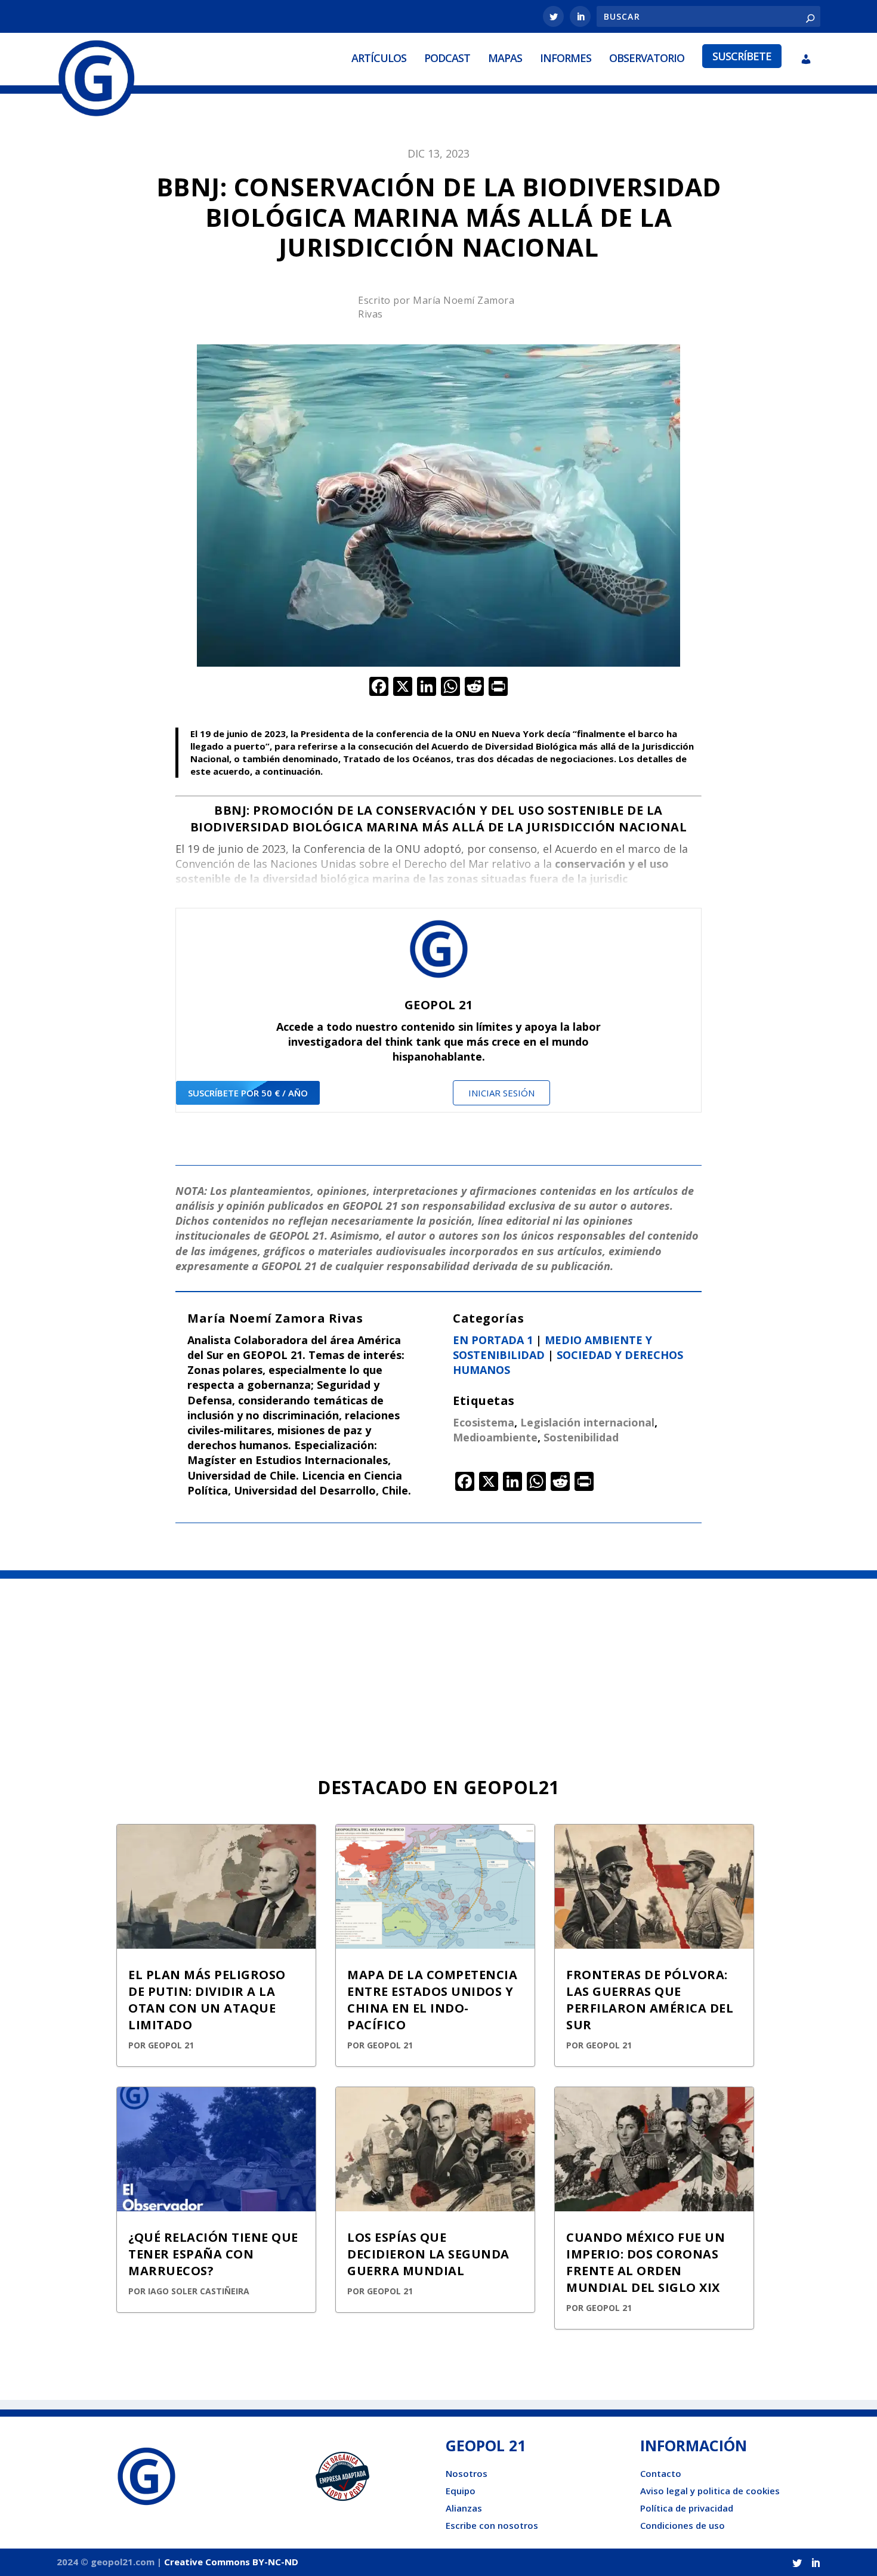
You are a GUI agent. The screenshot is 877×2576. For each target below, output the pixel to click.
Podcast (447, 58)
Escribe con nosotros (492, 2525)
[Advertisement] (438, 1668)
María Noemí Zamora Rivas (275, 1318)
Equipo (461, 2491)
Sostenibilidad (581, 1437)
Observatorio (647, 58)
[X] (403, 688)
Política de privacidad (687, 2508)
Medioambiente (495, 1437)
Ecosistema (484, 1422)
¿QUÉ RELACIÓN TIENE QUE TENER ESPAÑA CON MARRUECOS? (213, 2254)
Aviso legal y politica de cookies (710, 2491)
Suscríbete (742, 56)
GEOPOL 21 (171, 2045)
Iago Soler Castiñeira (199, 2291)
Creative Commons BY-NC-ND (231, 2562)
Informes (566, 58)
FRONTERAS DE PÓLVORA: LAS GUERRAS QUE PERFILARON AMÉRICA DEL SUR (650, 2000)
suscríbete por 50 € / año (248, 1093)
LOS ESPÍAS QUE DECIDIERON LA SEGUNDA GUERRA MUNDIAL (428, 2254)
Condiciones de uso (683, 2525)
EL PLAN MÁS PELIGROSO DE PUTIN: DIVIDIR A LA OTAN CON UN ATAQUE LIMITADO (207, 2000)
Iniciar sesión (501, 1093)
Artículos (379, 58)
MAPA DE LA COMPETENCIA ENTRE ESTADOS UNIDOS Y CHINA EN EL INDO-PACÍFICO (432, 2000)
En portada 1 (493, 1340)
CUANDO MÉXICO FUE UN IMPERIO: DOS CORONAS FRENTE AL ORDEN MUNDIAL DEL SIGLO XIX (646, 2262)
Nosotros (467, 2473)
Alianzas (464, 2508)
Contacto (661, 2473)
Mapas (505, 58)
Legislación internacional (587, 1422)
